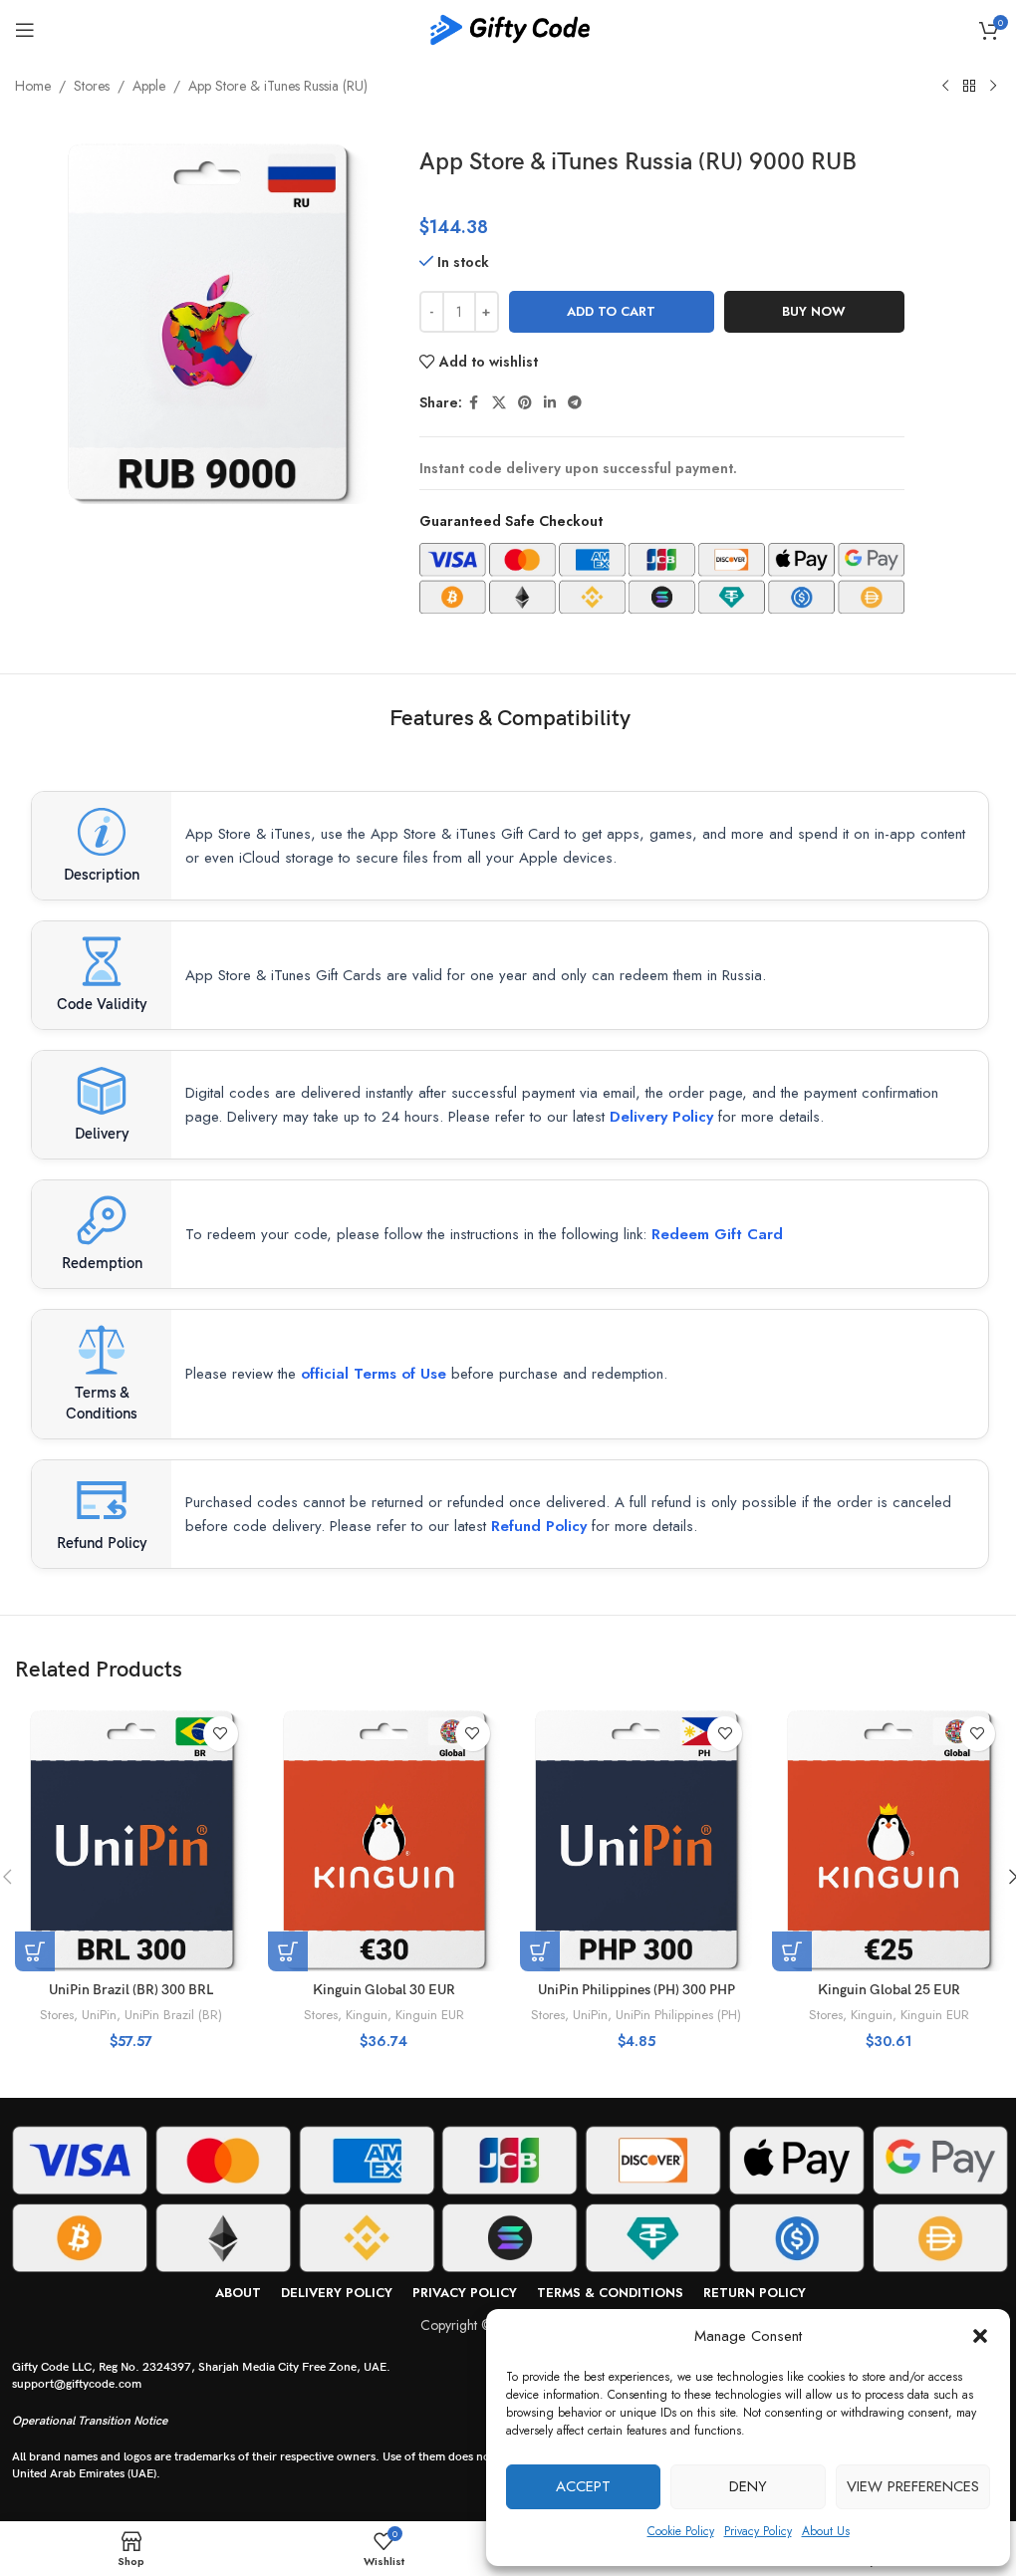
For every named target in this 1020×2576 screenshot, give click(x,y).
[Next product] (993, 87)
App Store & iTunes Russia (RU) (278, 86)
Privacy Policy (758, 2531)
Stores (92, 86)
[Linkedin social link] (550, 403)
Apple (149, 86)
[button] (980, 2336)
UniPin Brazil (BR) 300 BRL (131, 1990)
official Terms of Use (374, 1374)
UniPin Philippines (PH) (678, 2015)
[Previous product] (945, 87)
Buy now (814, 311)
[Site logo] (510, 28)
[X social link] (499, 403)
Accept (583, 2486)
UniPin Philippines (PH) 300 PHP (637, 1990)
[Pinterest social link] (525, 403)
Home (33, 86)
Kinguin (367, 2015)
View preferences (913, 2486)
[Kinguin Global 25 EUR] (888, 1839)
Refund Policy (539, 1526)
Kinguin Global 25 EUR (889, 1990)
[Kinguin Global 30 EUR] (384, 1839)
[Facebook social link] (474, 403)
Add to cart (611, 311)
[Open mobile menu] (25, 30)
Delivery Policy (661, 1117)
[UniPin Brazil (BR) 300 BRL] (131, 1839)
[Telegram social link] (575, 403)
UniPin (99, 2015)
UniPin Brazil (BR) (173, 2015)
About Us (826, 2531)
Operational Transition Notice (90, 2421)
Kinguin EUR (430, 2015)
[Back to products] (969, 87)
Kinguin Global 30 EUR (384, 1990)
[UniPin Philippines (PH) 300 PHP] (636, 1839)
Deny (748, 2486)
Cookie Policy (681, 2531)
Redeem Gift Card (717, 1234)
